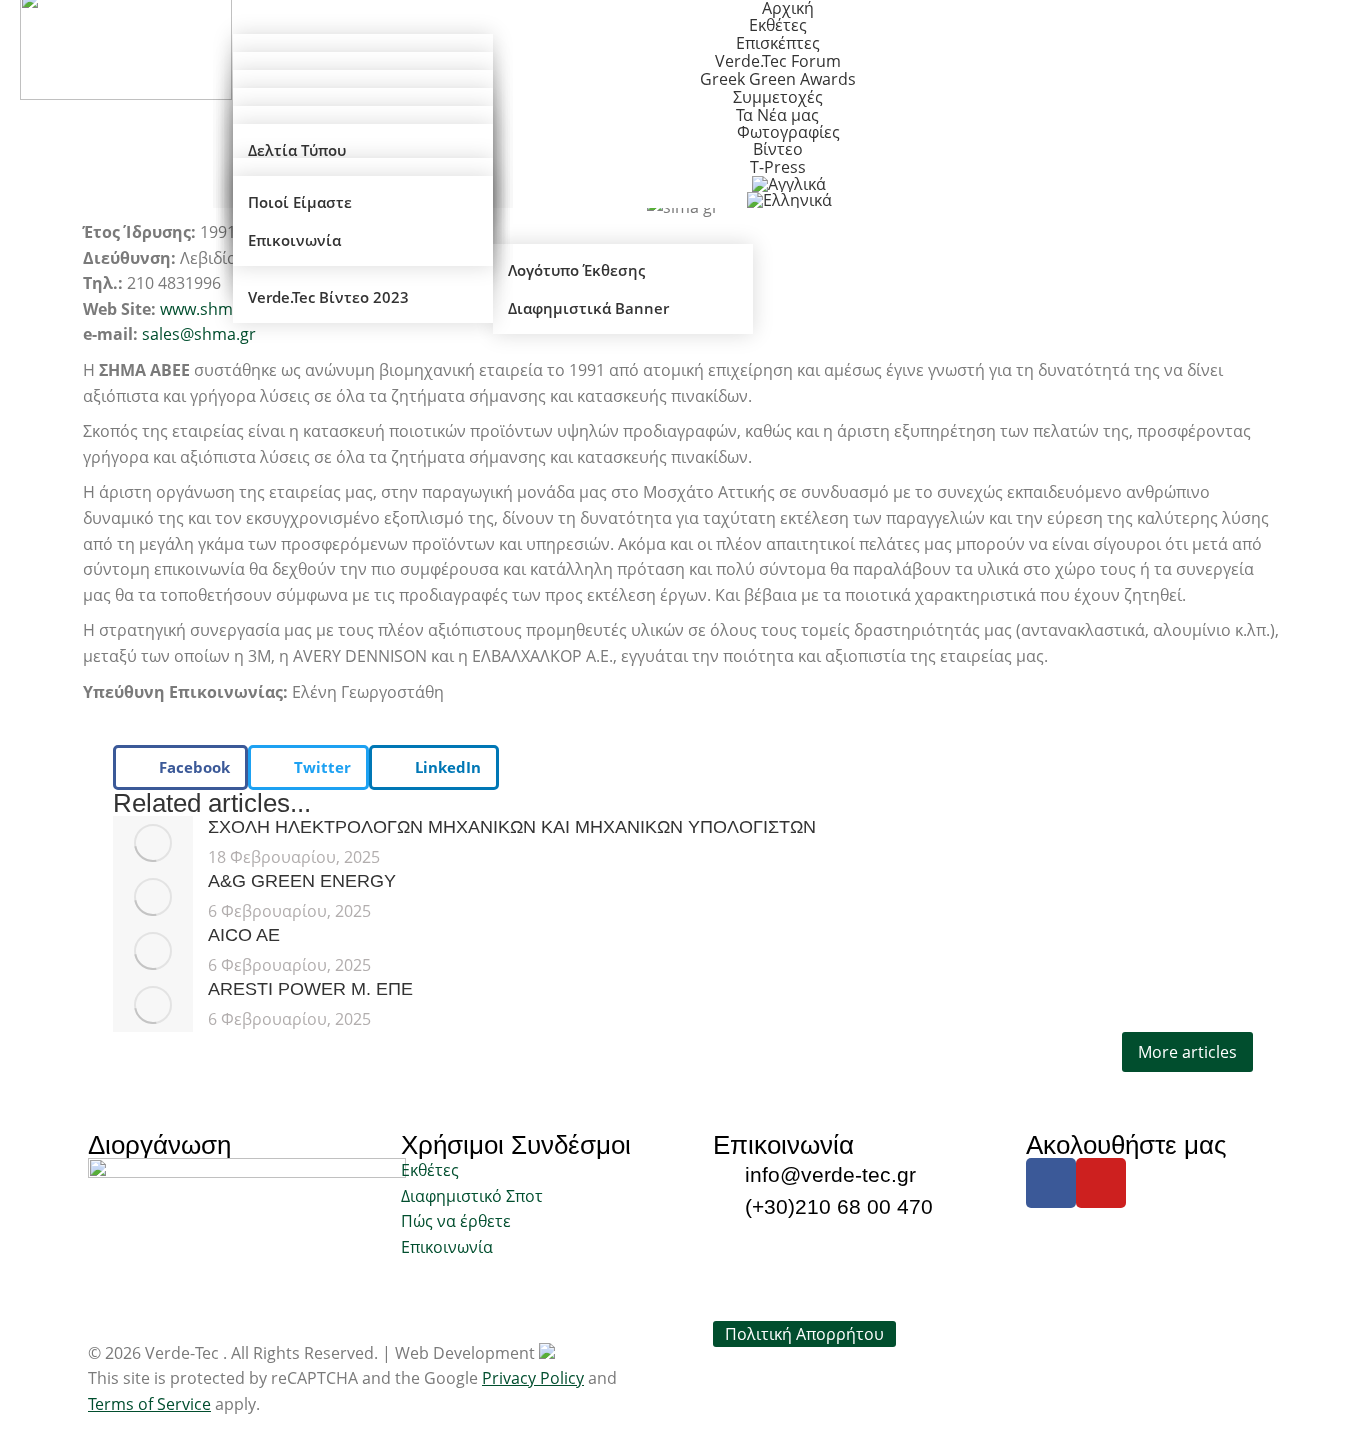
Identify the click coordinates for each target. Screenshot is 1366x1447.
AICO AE (244, 935)
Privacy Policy (533, 1378)
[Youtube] (1101, 1183)
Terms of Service (149, 1404)
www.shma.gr (211, 309)
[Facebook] (1051, 1183)
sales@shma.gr (199, 334)
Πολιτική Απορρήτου (804, 1334)
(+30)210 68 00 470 (839, 1206)
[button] (180, 767)
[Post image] (153, 843)
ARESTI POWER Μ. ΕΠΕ (310, 989)
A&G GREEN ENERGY (302, 881)
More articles (1187, 1052)
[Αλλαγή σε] (789, 200)
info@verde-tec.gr (830, 1174)
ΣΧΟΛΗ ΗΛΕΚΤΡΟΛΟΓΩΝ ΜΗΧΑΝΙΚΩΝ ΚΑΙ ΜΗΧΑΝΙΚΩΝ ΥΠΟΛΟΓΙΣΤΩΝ (512, 827)
